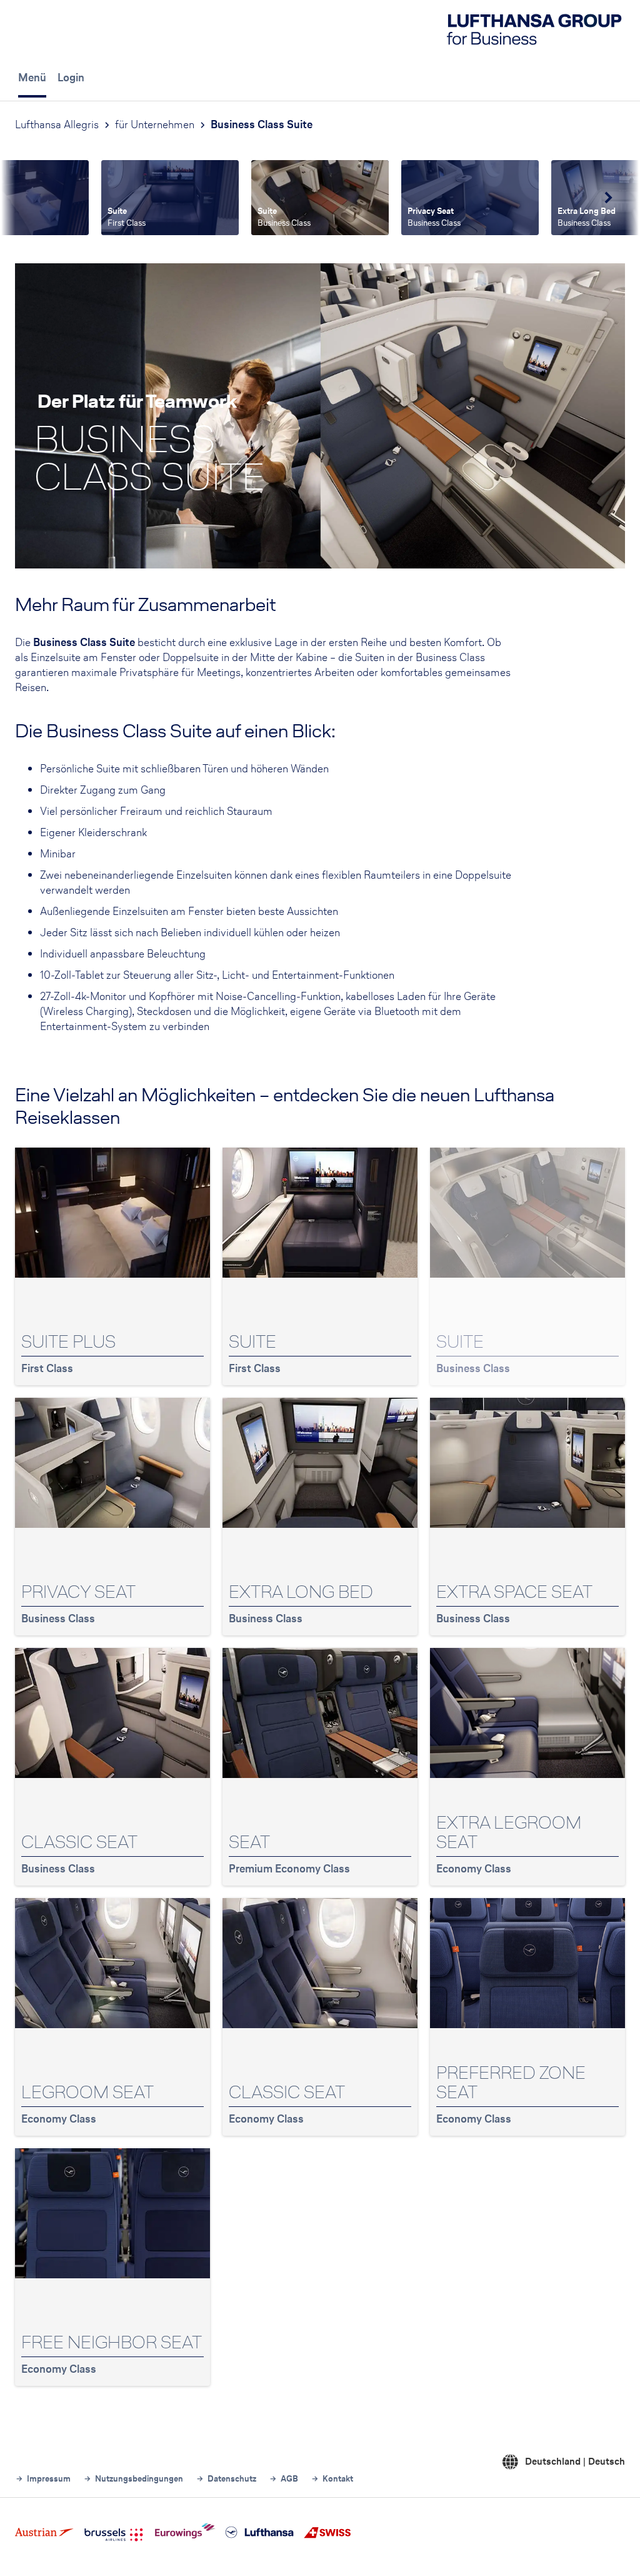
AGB (289, 2479)
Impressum (49, 2479)
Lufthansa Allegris (57, 124)
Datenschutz (232, 2479)
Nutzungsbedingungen (139, 2479)
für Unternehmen (155, 124)
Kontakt (338, 2479)
